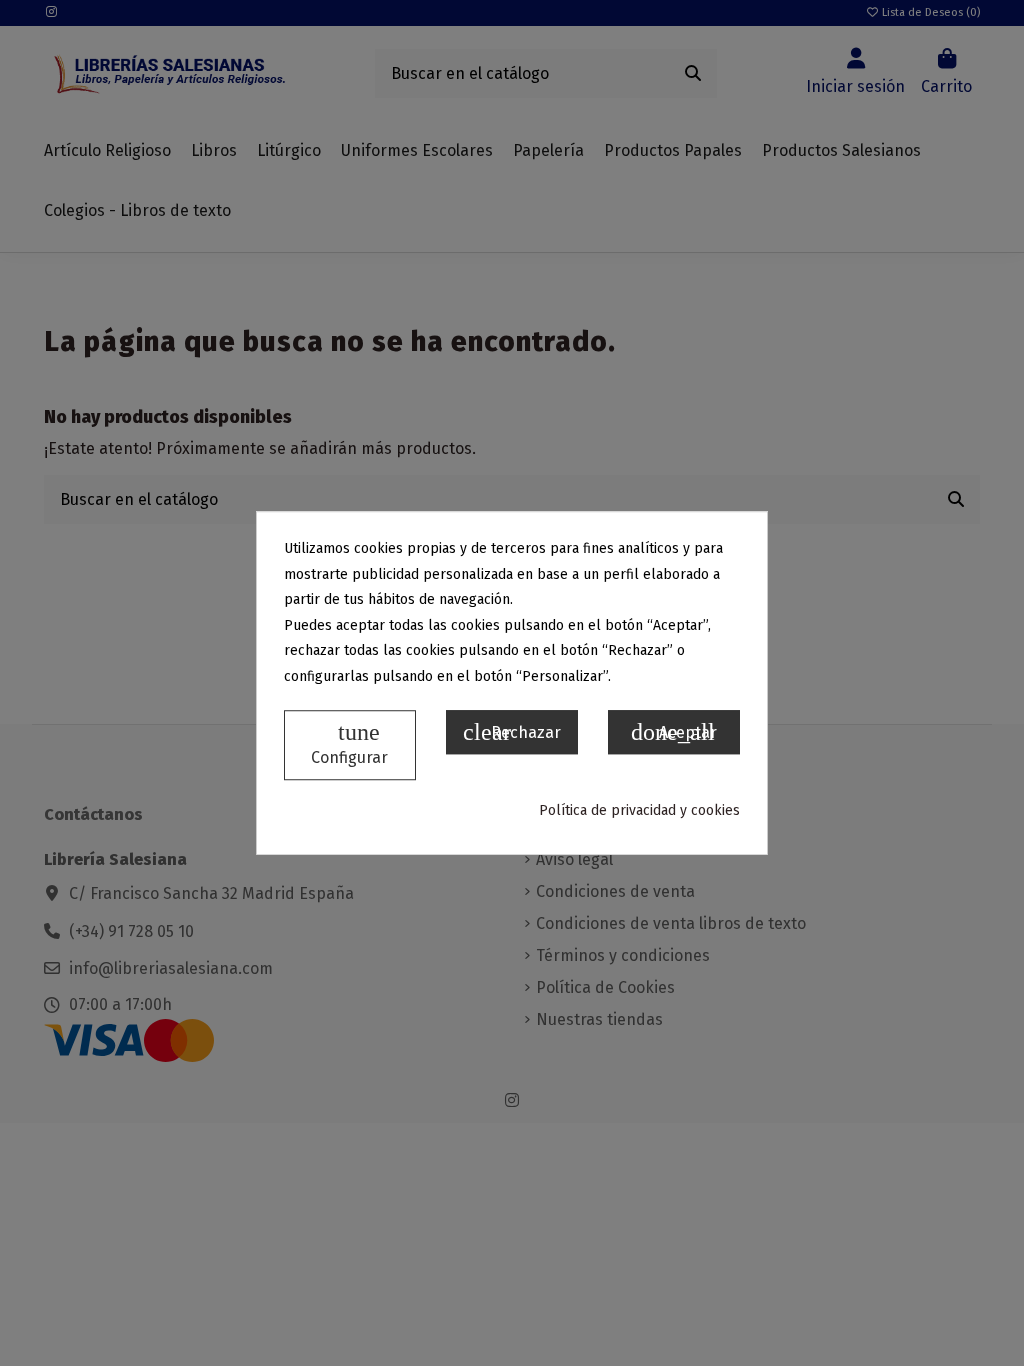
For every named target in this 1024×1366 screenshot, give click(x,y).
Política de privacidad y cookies (639, 810)
